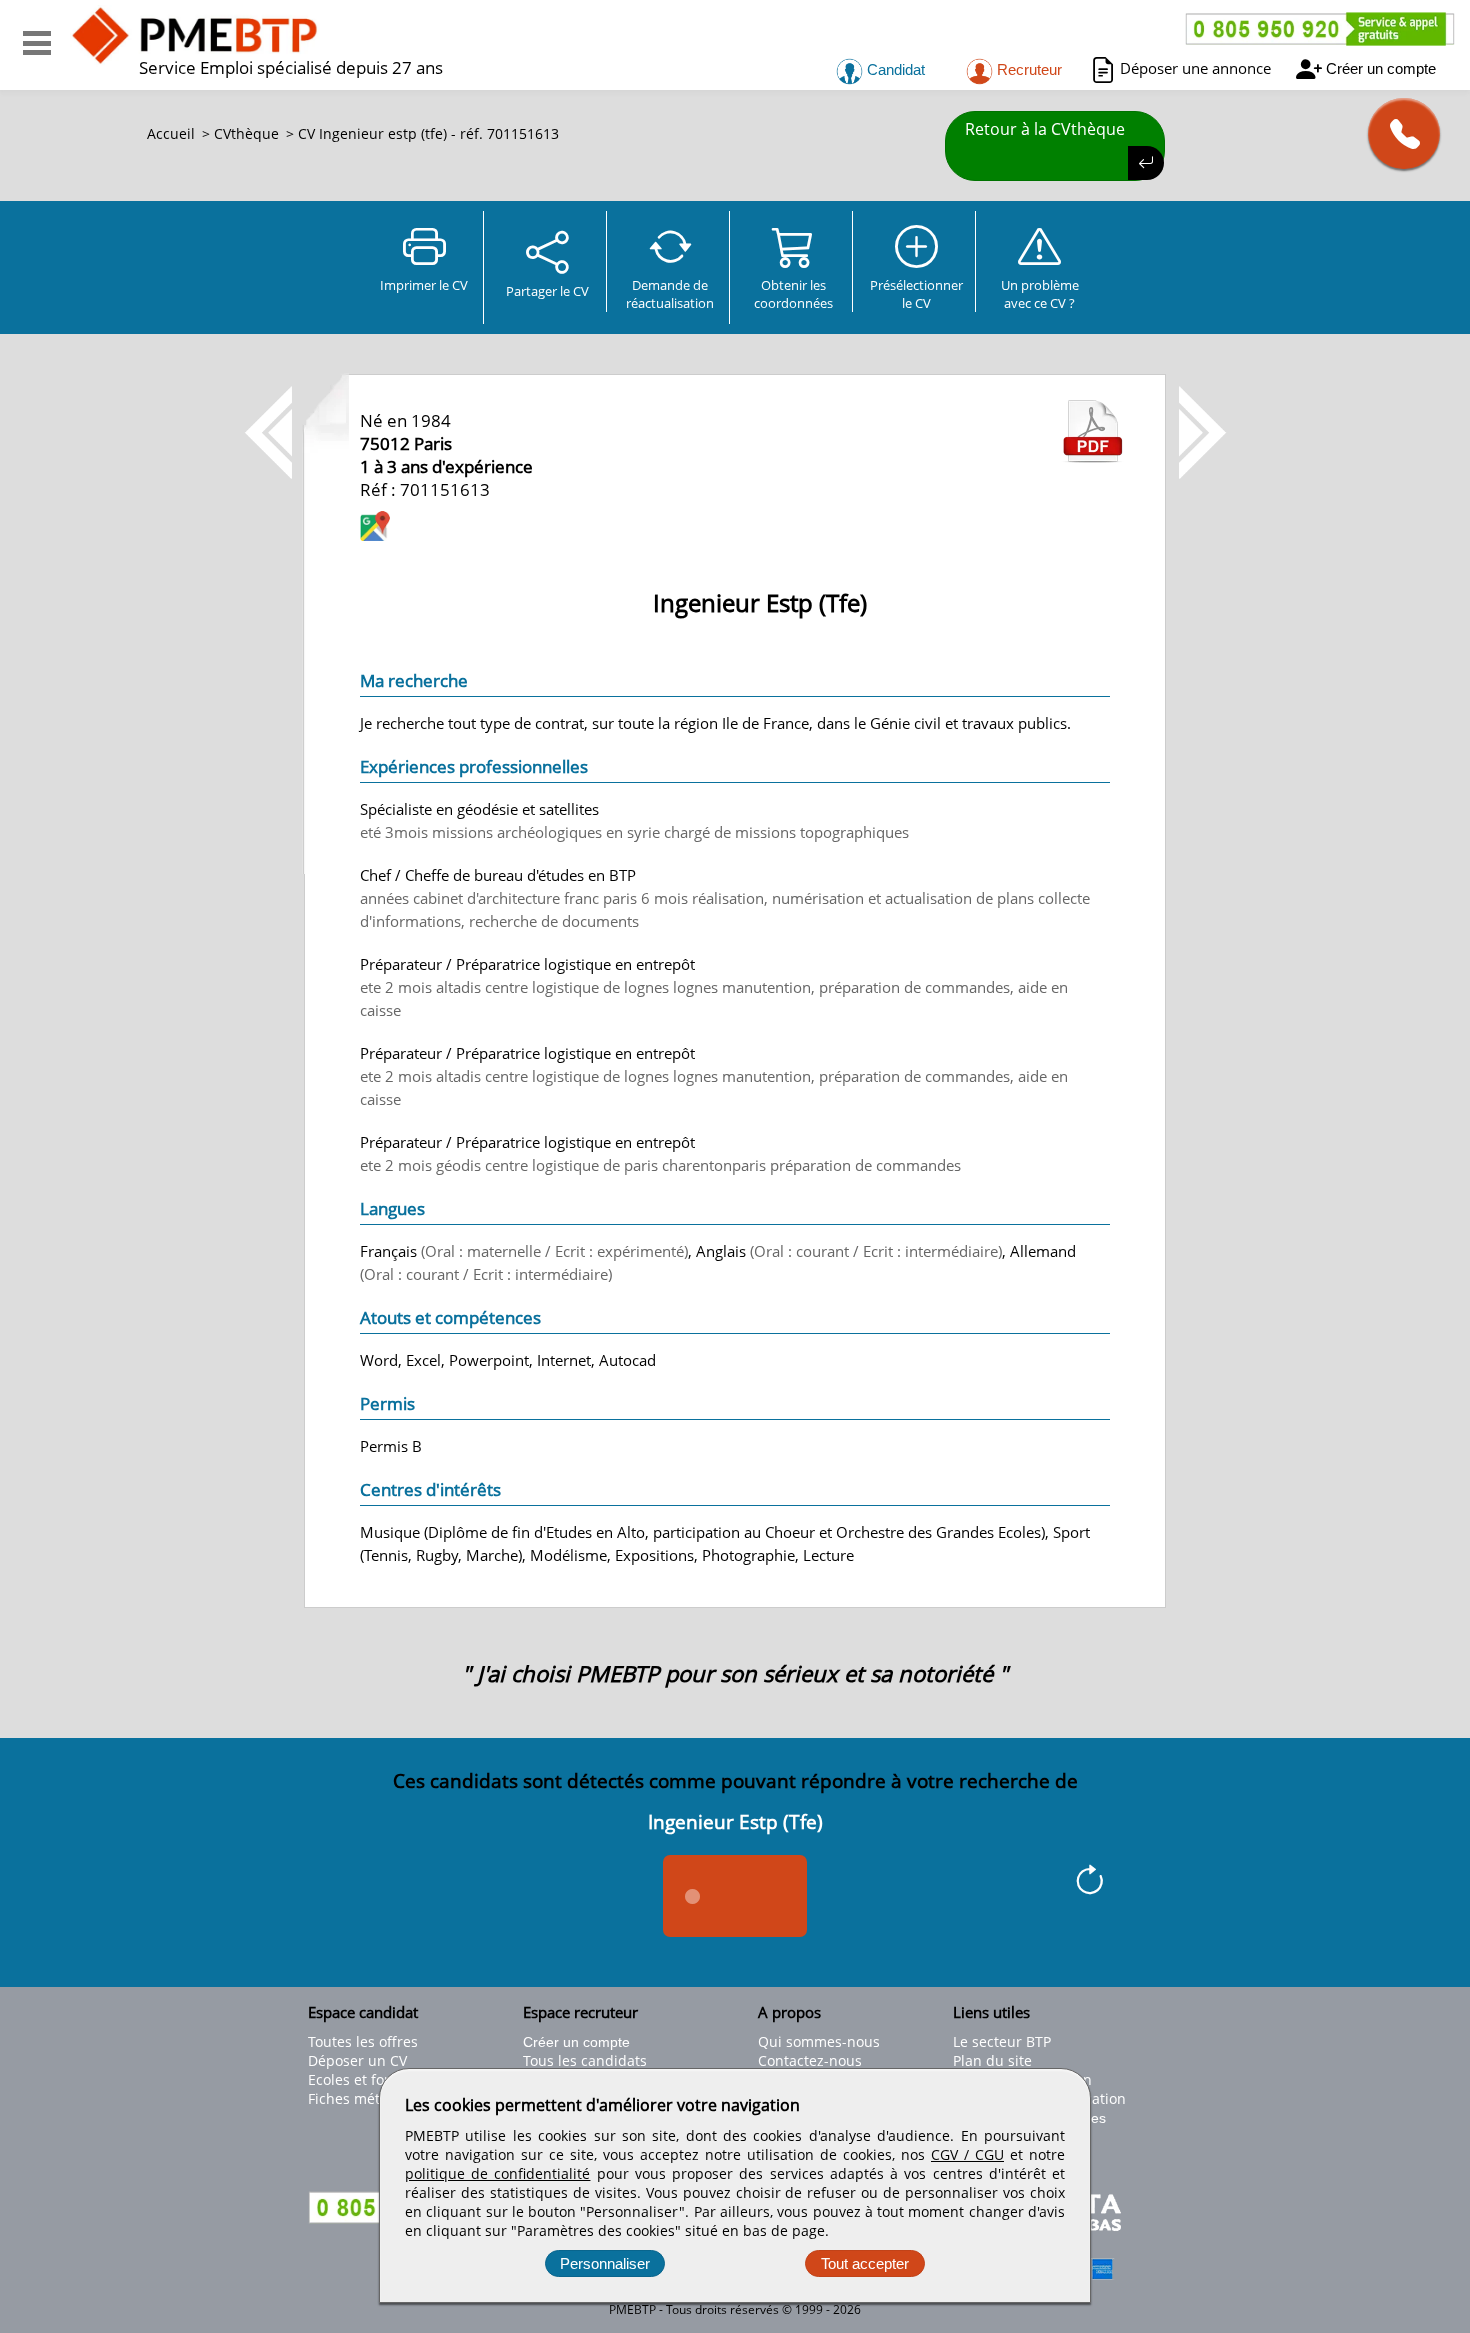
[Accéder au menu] (37, 43)
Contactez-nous (810, 2060)
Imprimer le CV (424, 285)
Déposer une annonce (1195, 68)
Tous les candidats (585, 2060)
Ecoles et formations (376, 2079)
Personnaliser (605, 2263)
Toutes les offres (363, 2041)
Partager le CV (547, 291)
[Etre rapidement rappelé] (1396, 133)
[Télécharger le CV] (1093, 457)
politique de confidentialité (497, 2173)
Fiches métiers (356, 2098)
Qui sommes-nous (819, 2041)
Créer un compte (1381, 68)
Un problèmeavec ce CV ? (1040, 294)
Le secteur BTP (1002, 2041)
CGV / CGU (967, 2154)
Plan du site (992, 2060)
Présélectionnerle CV (916, 294)
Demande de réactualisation (670, 294)
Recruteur (1027, 69)
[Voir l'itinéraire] (375, 528)
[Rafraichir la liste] (1089, 1883)
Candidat (894, 69)
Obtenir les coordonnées (793, 294)
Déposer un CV (357, 2060)
